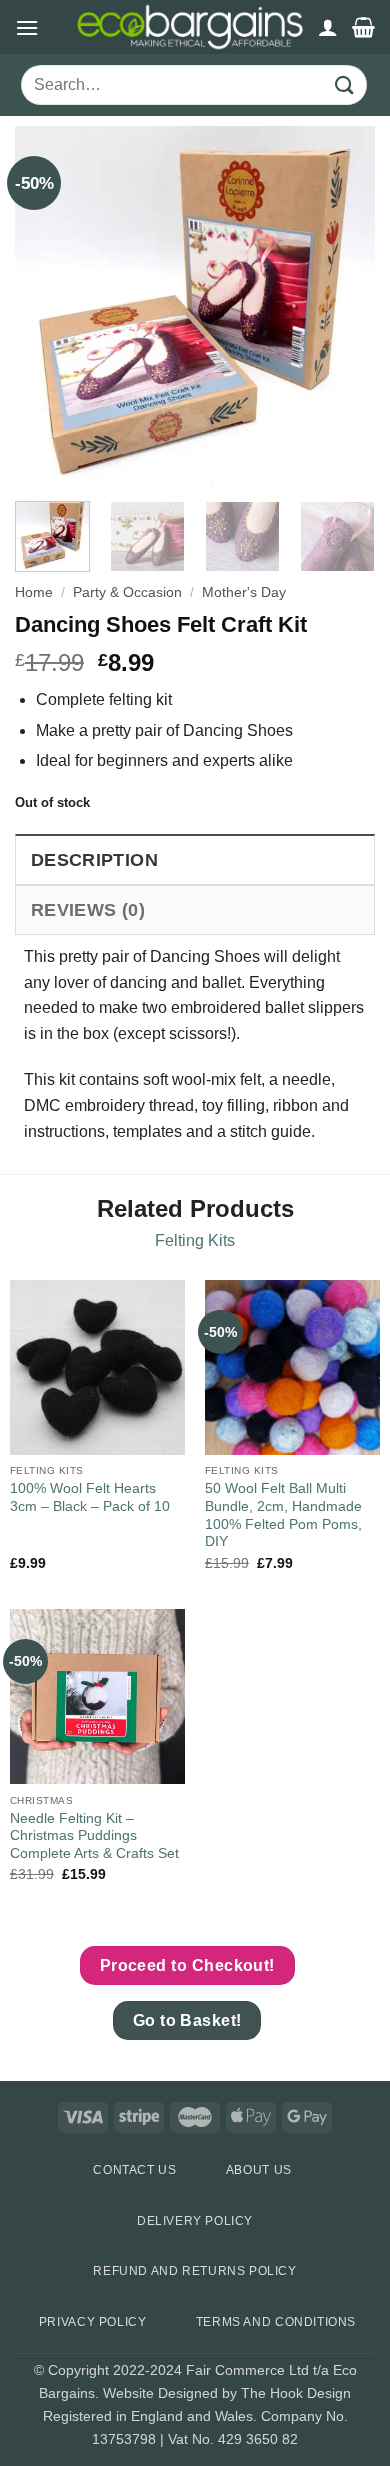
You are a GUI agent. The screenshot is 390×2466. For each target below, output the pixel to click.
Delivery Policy (195, 2221)
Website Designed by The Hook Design (227, 2393)
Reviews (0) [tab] (88, 910)
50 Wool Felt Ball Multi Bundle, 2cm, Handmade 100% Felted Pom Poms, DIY (283, 1515)
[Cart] (363, 27)
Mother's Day (244, 592)
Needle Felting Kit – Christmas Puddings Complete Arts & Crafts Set (94, 1836)
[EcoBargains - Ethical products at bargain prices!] (190, 27)
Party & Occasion (127, 592)
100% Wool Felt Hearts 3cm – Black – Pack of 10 (90, 1497)
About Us (259, 2170)
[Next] (343, 306)
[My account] (328, 27)
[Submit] (345, 85)
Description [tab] (94, 860)
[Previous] (47, 306)
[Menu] (27, 27)
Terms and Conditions (276, 2322)
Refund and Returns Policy (194, 2271)
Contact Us (134, 2170)
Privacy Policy (93, 2322)
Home (34, 592)
